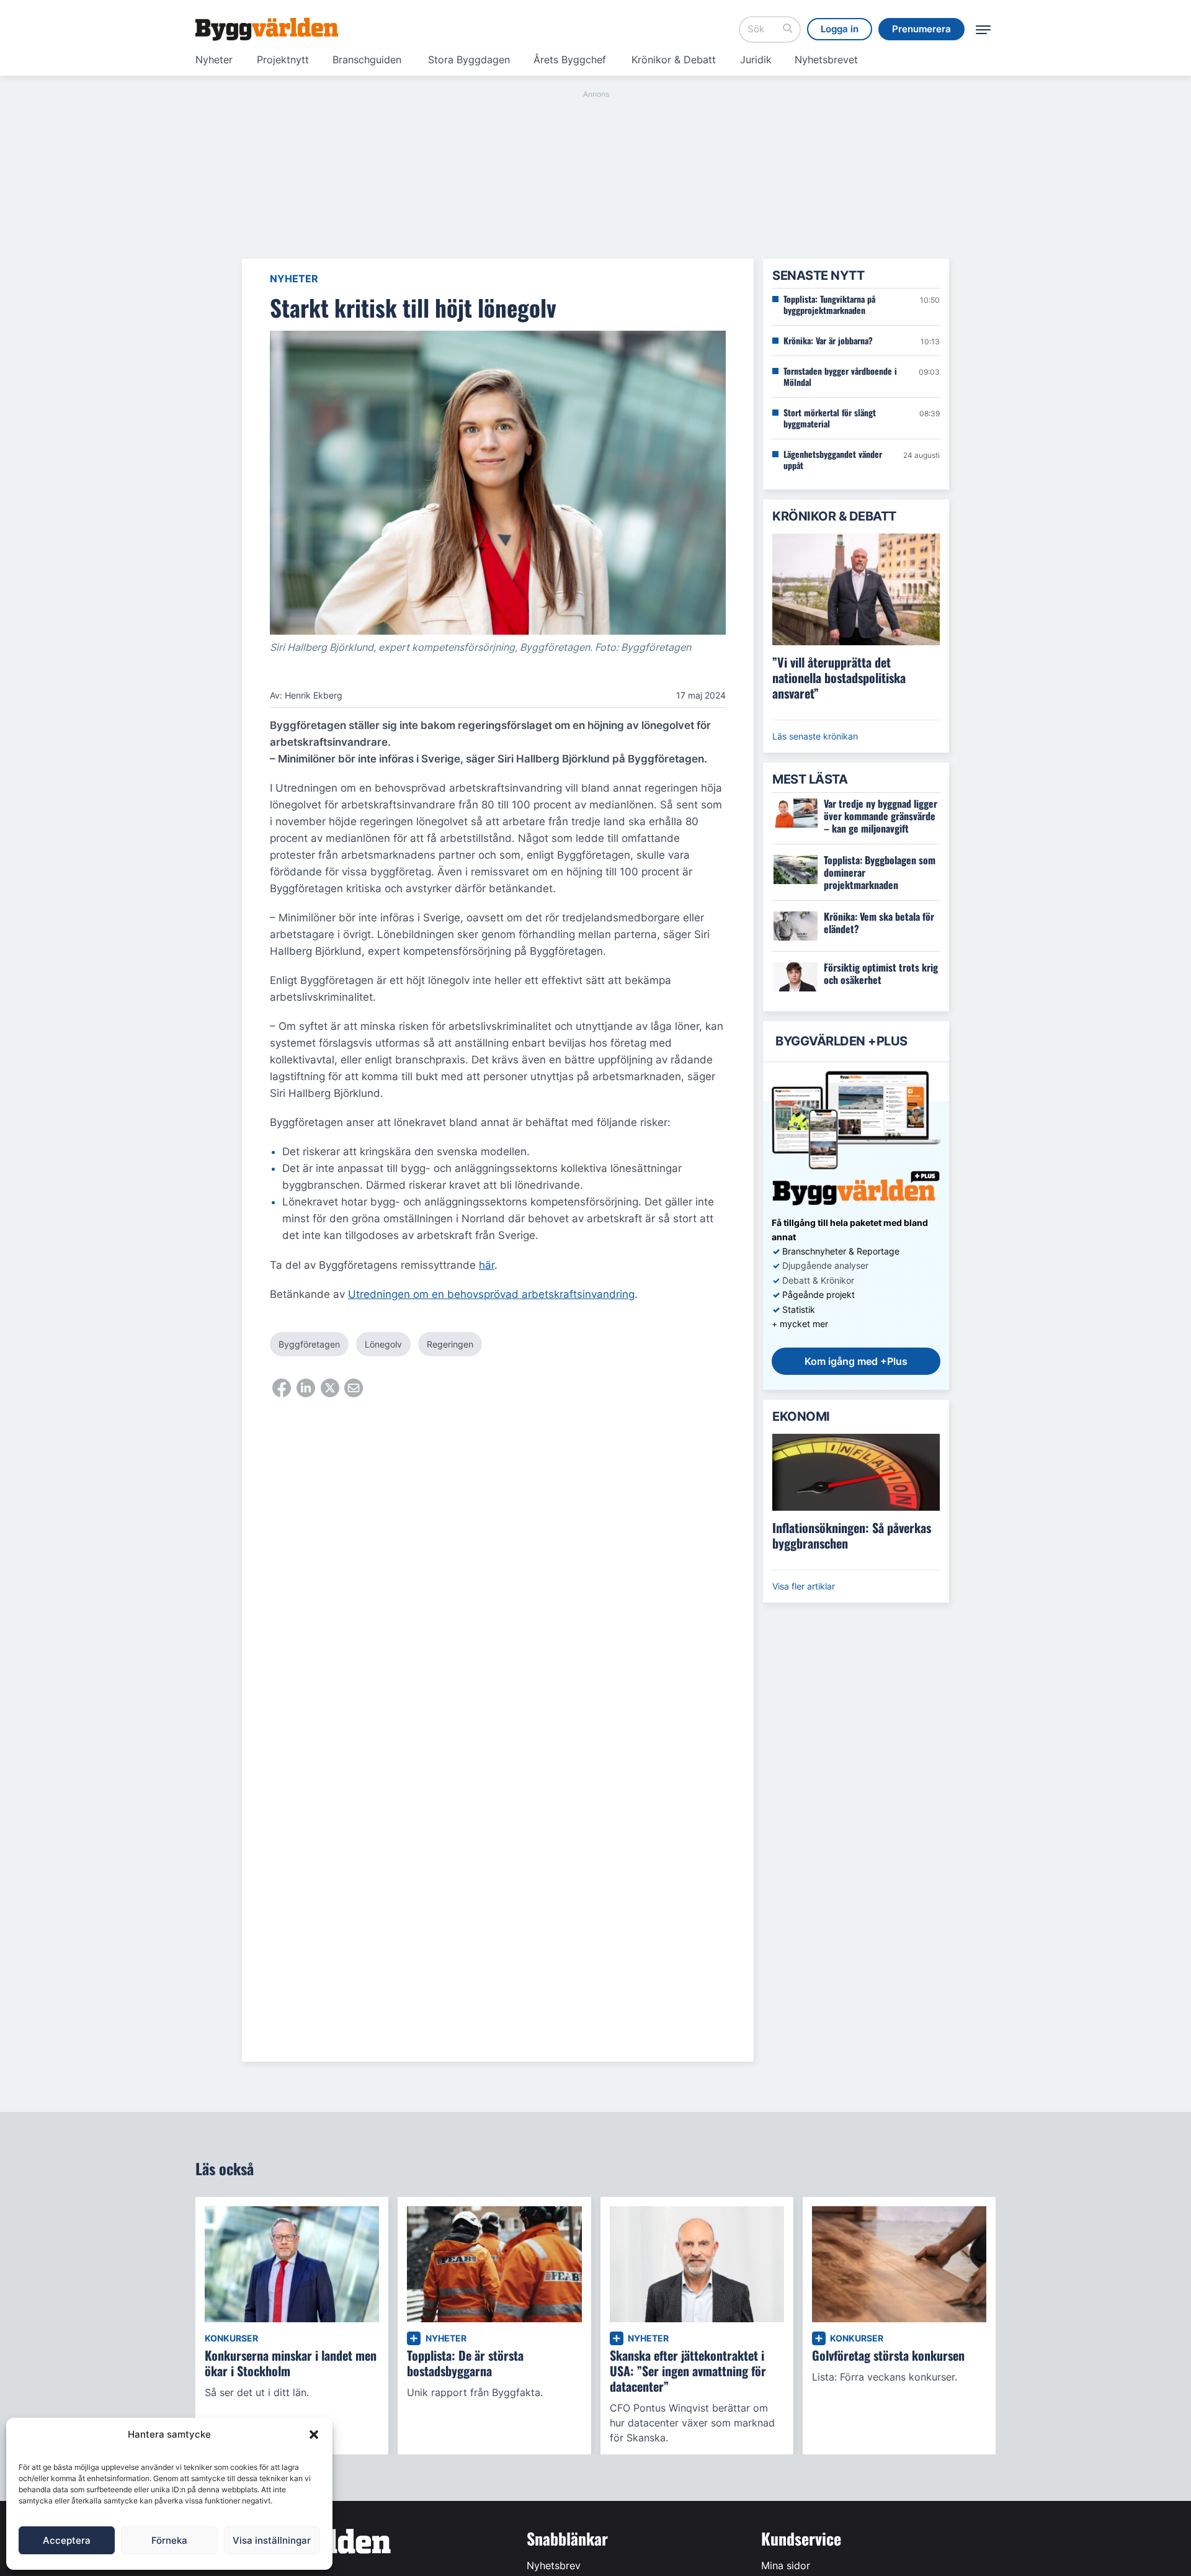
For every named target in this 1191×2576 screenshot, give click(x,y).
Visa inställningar (272, 2540)
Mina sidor (786, 2565)
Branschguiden (367, 60)
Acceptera (67, 2540)
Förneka (169, 2540)
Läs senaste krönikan (815, 736)
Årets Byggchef (570, 60)
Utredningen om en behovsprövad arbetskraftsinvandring (491, 1294)
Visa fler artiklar (804, 1586)
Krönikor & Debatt (674, 60)
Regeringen (450, 1344)
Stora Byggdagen (469, 60)
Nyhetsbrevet (826, 60)
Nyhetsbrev (554, 2565)
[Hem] (267, 29)
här (487, 1265)
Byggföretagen (309, 1344)
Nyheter (214, 60)
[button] (314, 2435)
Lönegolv (383, 1344)
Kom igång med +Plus (856, 1361)
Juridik (756, 60)
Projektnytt (283, 60)
